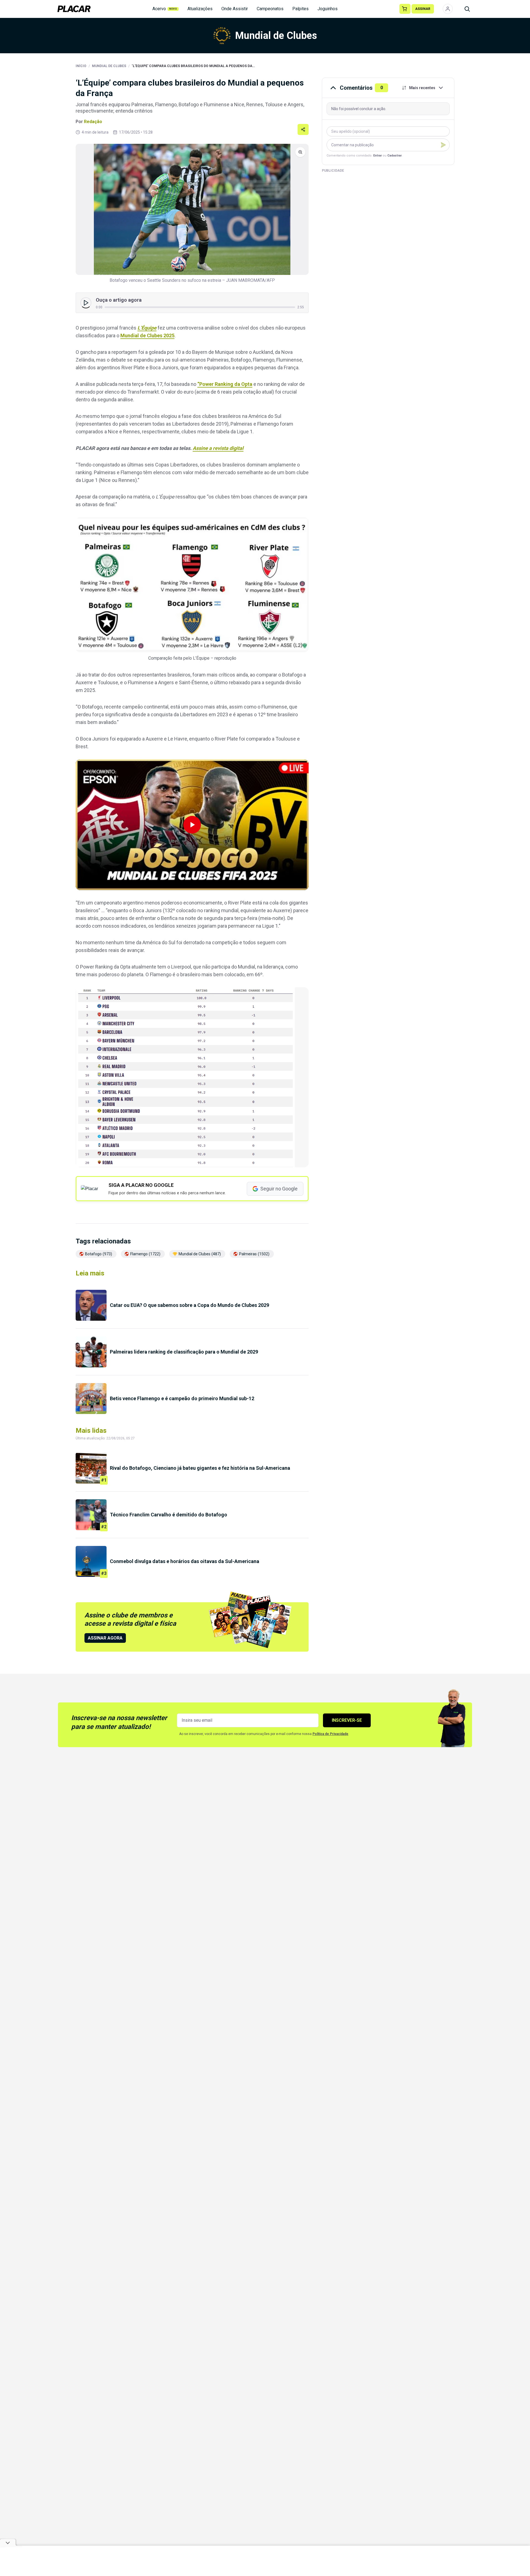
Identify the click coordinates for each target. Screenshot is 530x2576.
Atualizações (200, 9)
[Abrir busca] (467, 9)
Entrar (377, 156)
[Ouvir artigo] (86, 303)
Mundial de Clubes (109, 66)
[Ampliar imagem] (192, 209)
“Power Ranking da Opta (225, 384)
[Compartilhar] (303, 129)
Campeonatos (270, 9)
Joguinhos (328, 9)
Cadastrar (394, 156)
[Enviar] (443, 145)
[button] (192, 825)
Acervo (165, 9)
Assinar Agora (105, 1638)
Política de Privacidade (330, 1734)
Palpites (300, 9)
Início (81, 66)
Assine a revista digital (218, 448)
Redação (93, 122)
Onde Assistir (235, 9)
